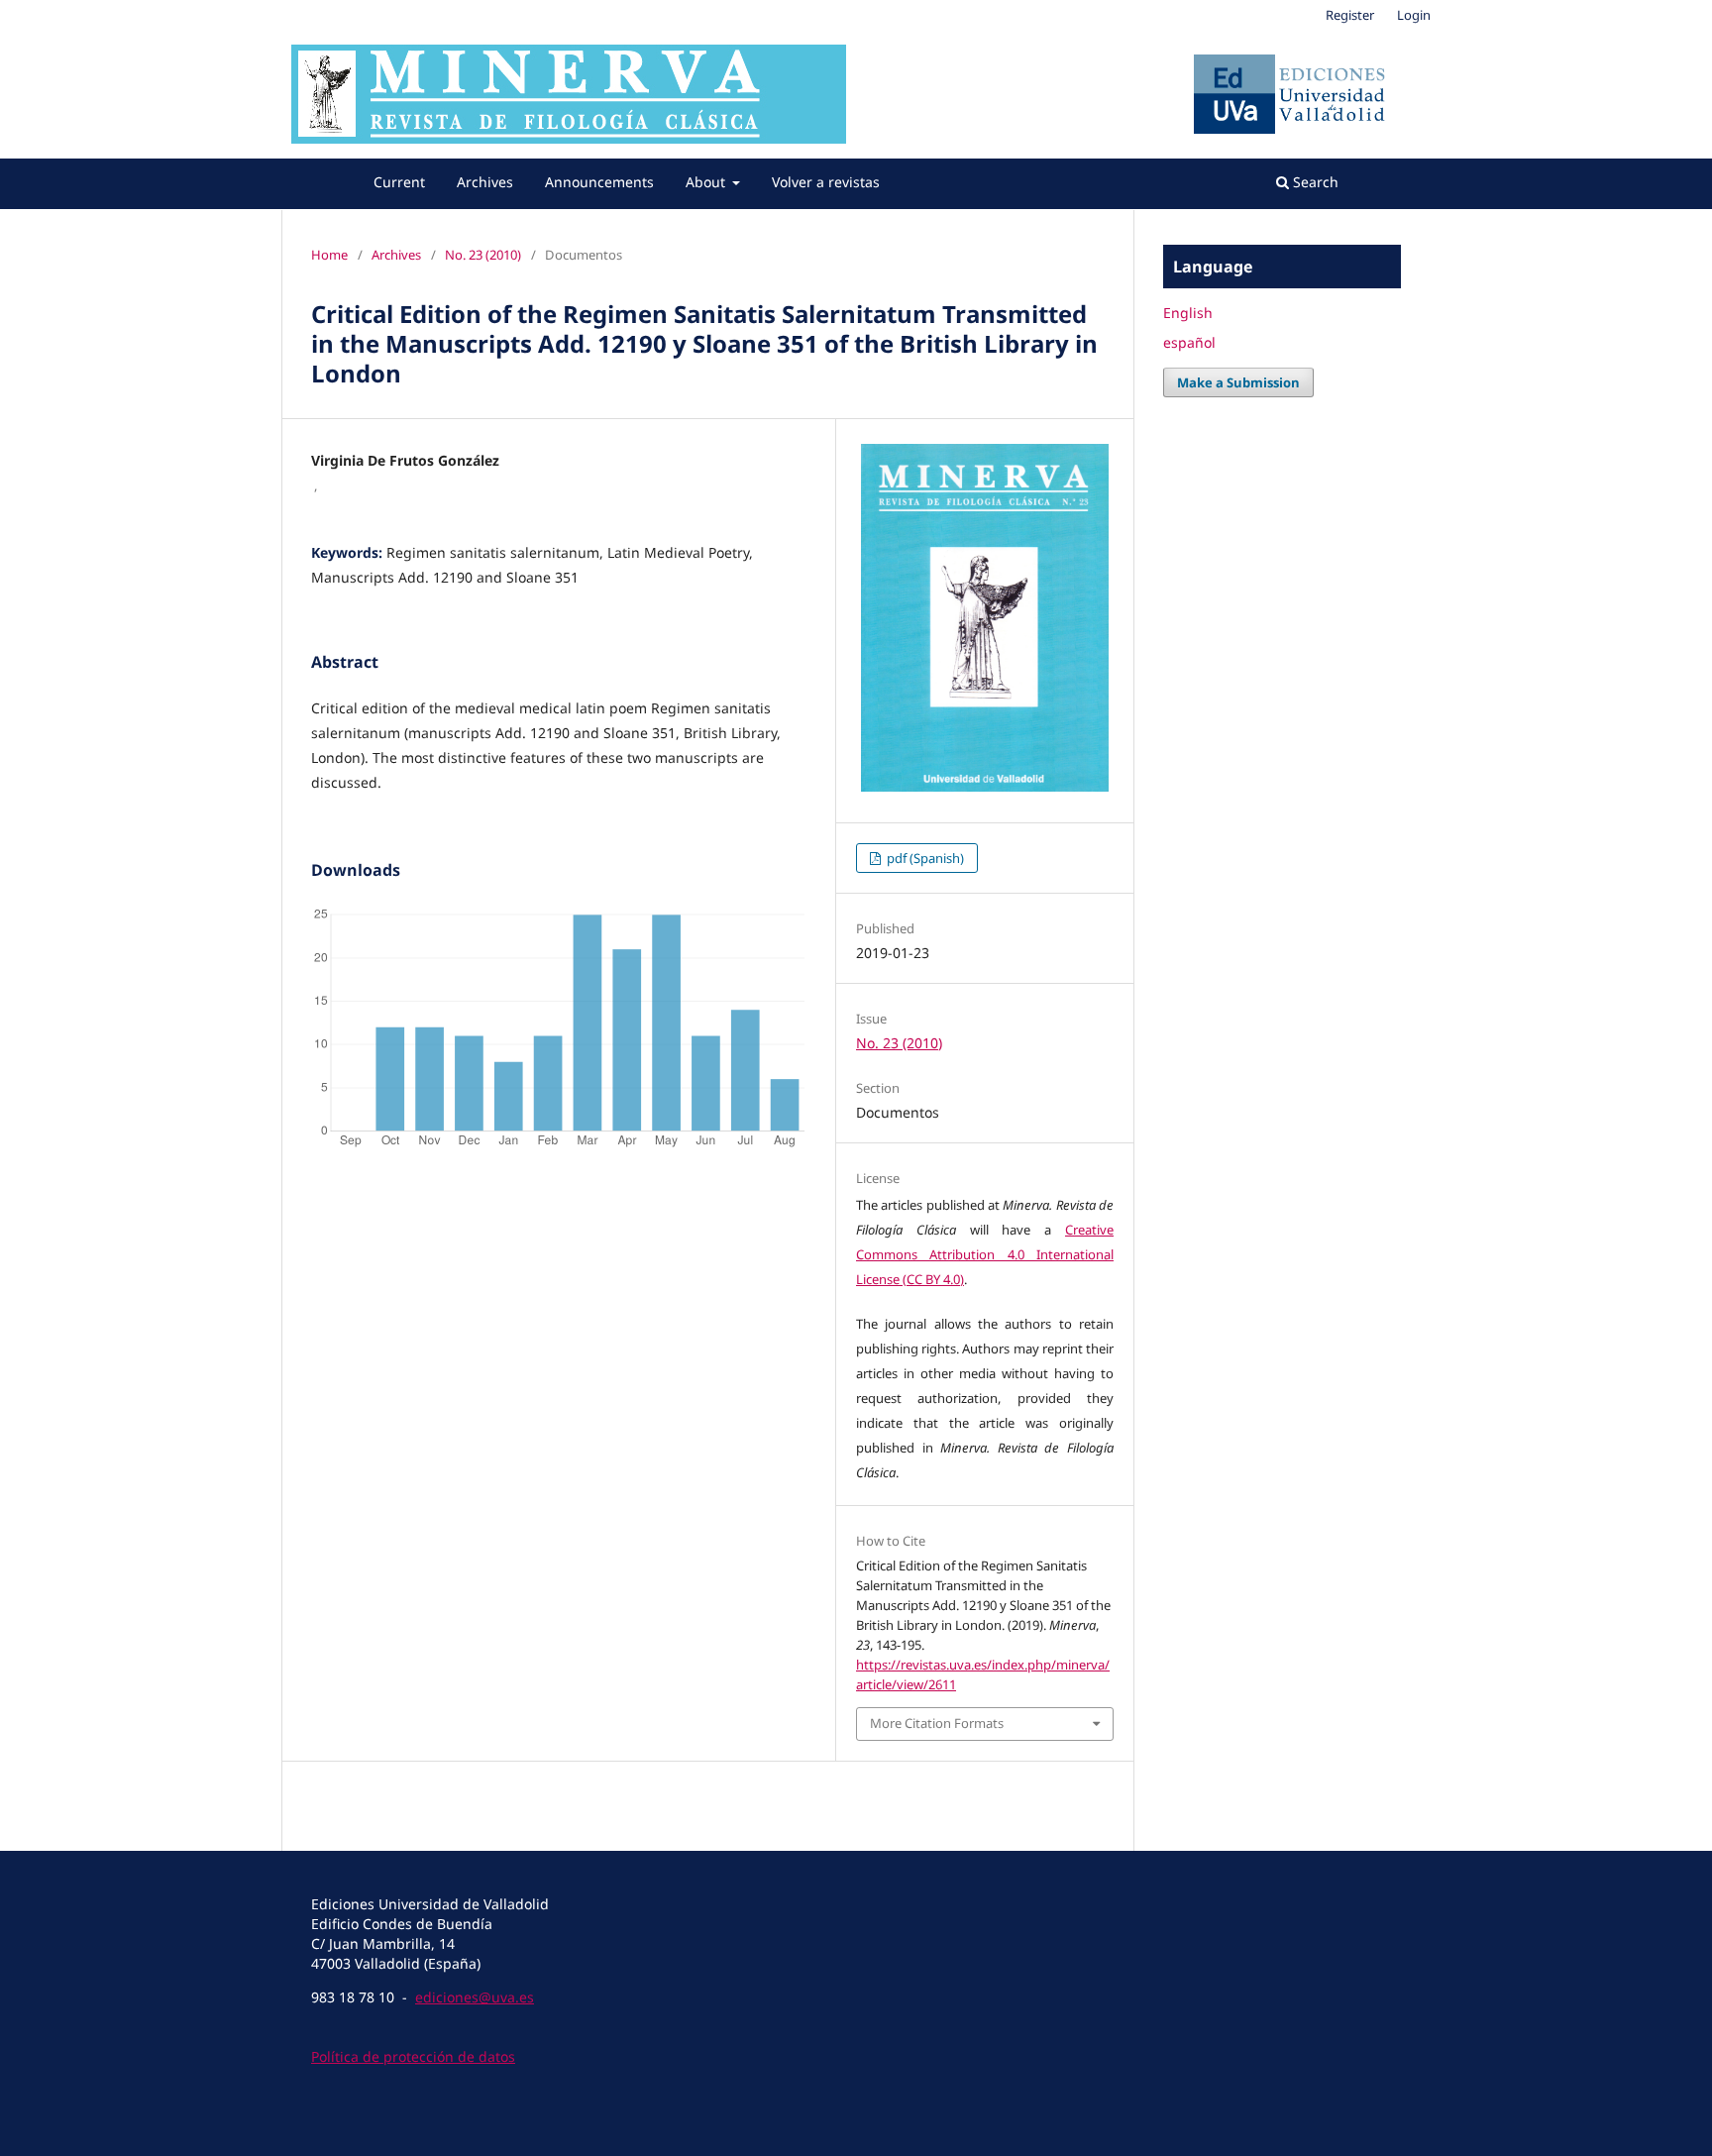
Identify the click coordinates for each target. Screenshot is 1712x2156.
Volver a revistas (826, 182)
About (707, 182)
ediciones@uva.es (475, 1997)
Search (1314, 182)
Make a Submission (1238, 382)
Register (1350, 15)
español (1189, 342)
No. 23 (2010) (483, 255)
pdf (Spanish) (924, 858)
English (1188, 313)
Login (1414, 15)
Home (329, 255)
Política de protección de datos (413, 2056)
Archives (485, 182)
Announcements (599, 182)
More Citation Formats (937, 1723)
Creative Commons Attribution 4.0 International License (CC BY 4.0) (985, 1254)
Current (399, 182)
